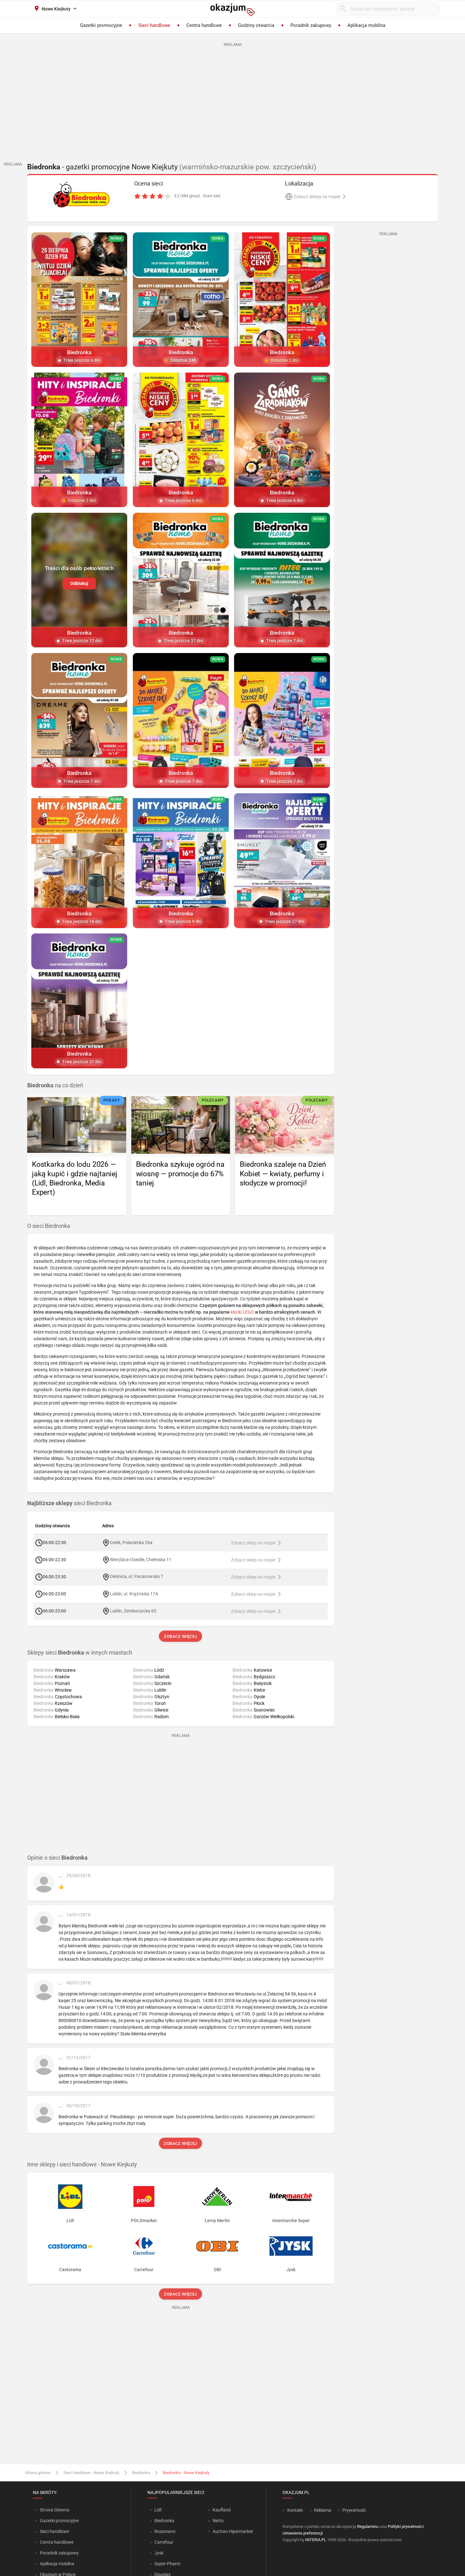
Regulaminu (368, 2526)
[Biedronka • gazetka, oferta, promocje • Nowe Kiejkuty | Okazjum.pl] (81, 195)
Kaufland (222, 2510)
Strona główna (38, 2473)
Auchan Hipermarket (233, 2531)
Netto (218, 2521)
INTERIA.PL (316, 2540)
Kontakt (295, 2510)
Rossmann (165, 2531)
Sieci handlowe (54, 2531)
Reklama (323, 2510)
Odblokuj (79, 583)
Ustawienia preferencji (303, 2533)
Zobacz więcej (181, 1636)
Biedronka (141, 2473)
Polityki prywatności (406, 2526)
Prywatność (354, 2510)
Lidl (158, 2510)
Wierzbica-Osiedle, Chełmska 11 (141, 1559)
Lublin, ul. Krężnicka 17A (134, 1593)
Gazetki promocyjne (59, 2521)
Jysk (159, 2553)
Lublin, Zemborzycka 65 (133, 1611)
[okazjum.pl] (232, 10)
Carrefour (164, 2542)
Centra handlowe (57, 2542)
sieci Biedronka (69, 1503)
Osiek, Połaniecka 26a (131, 1542)
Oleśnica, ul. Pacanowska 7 (136, 1576)
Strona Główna (55, 2510)
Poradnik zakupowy (59, 2553)
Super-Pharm (167, 2564)
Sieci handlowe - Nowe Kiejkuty (91, 2473)
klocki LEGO (242, 1312)
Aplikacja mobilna (57, 2564)
